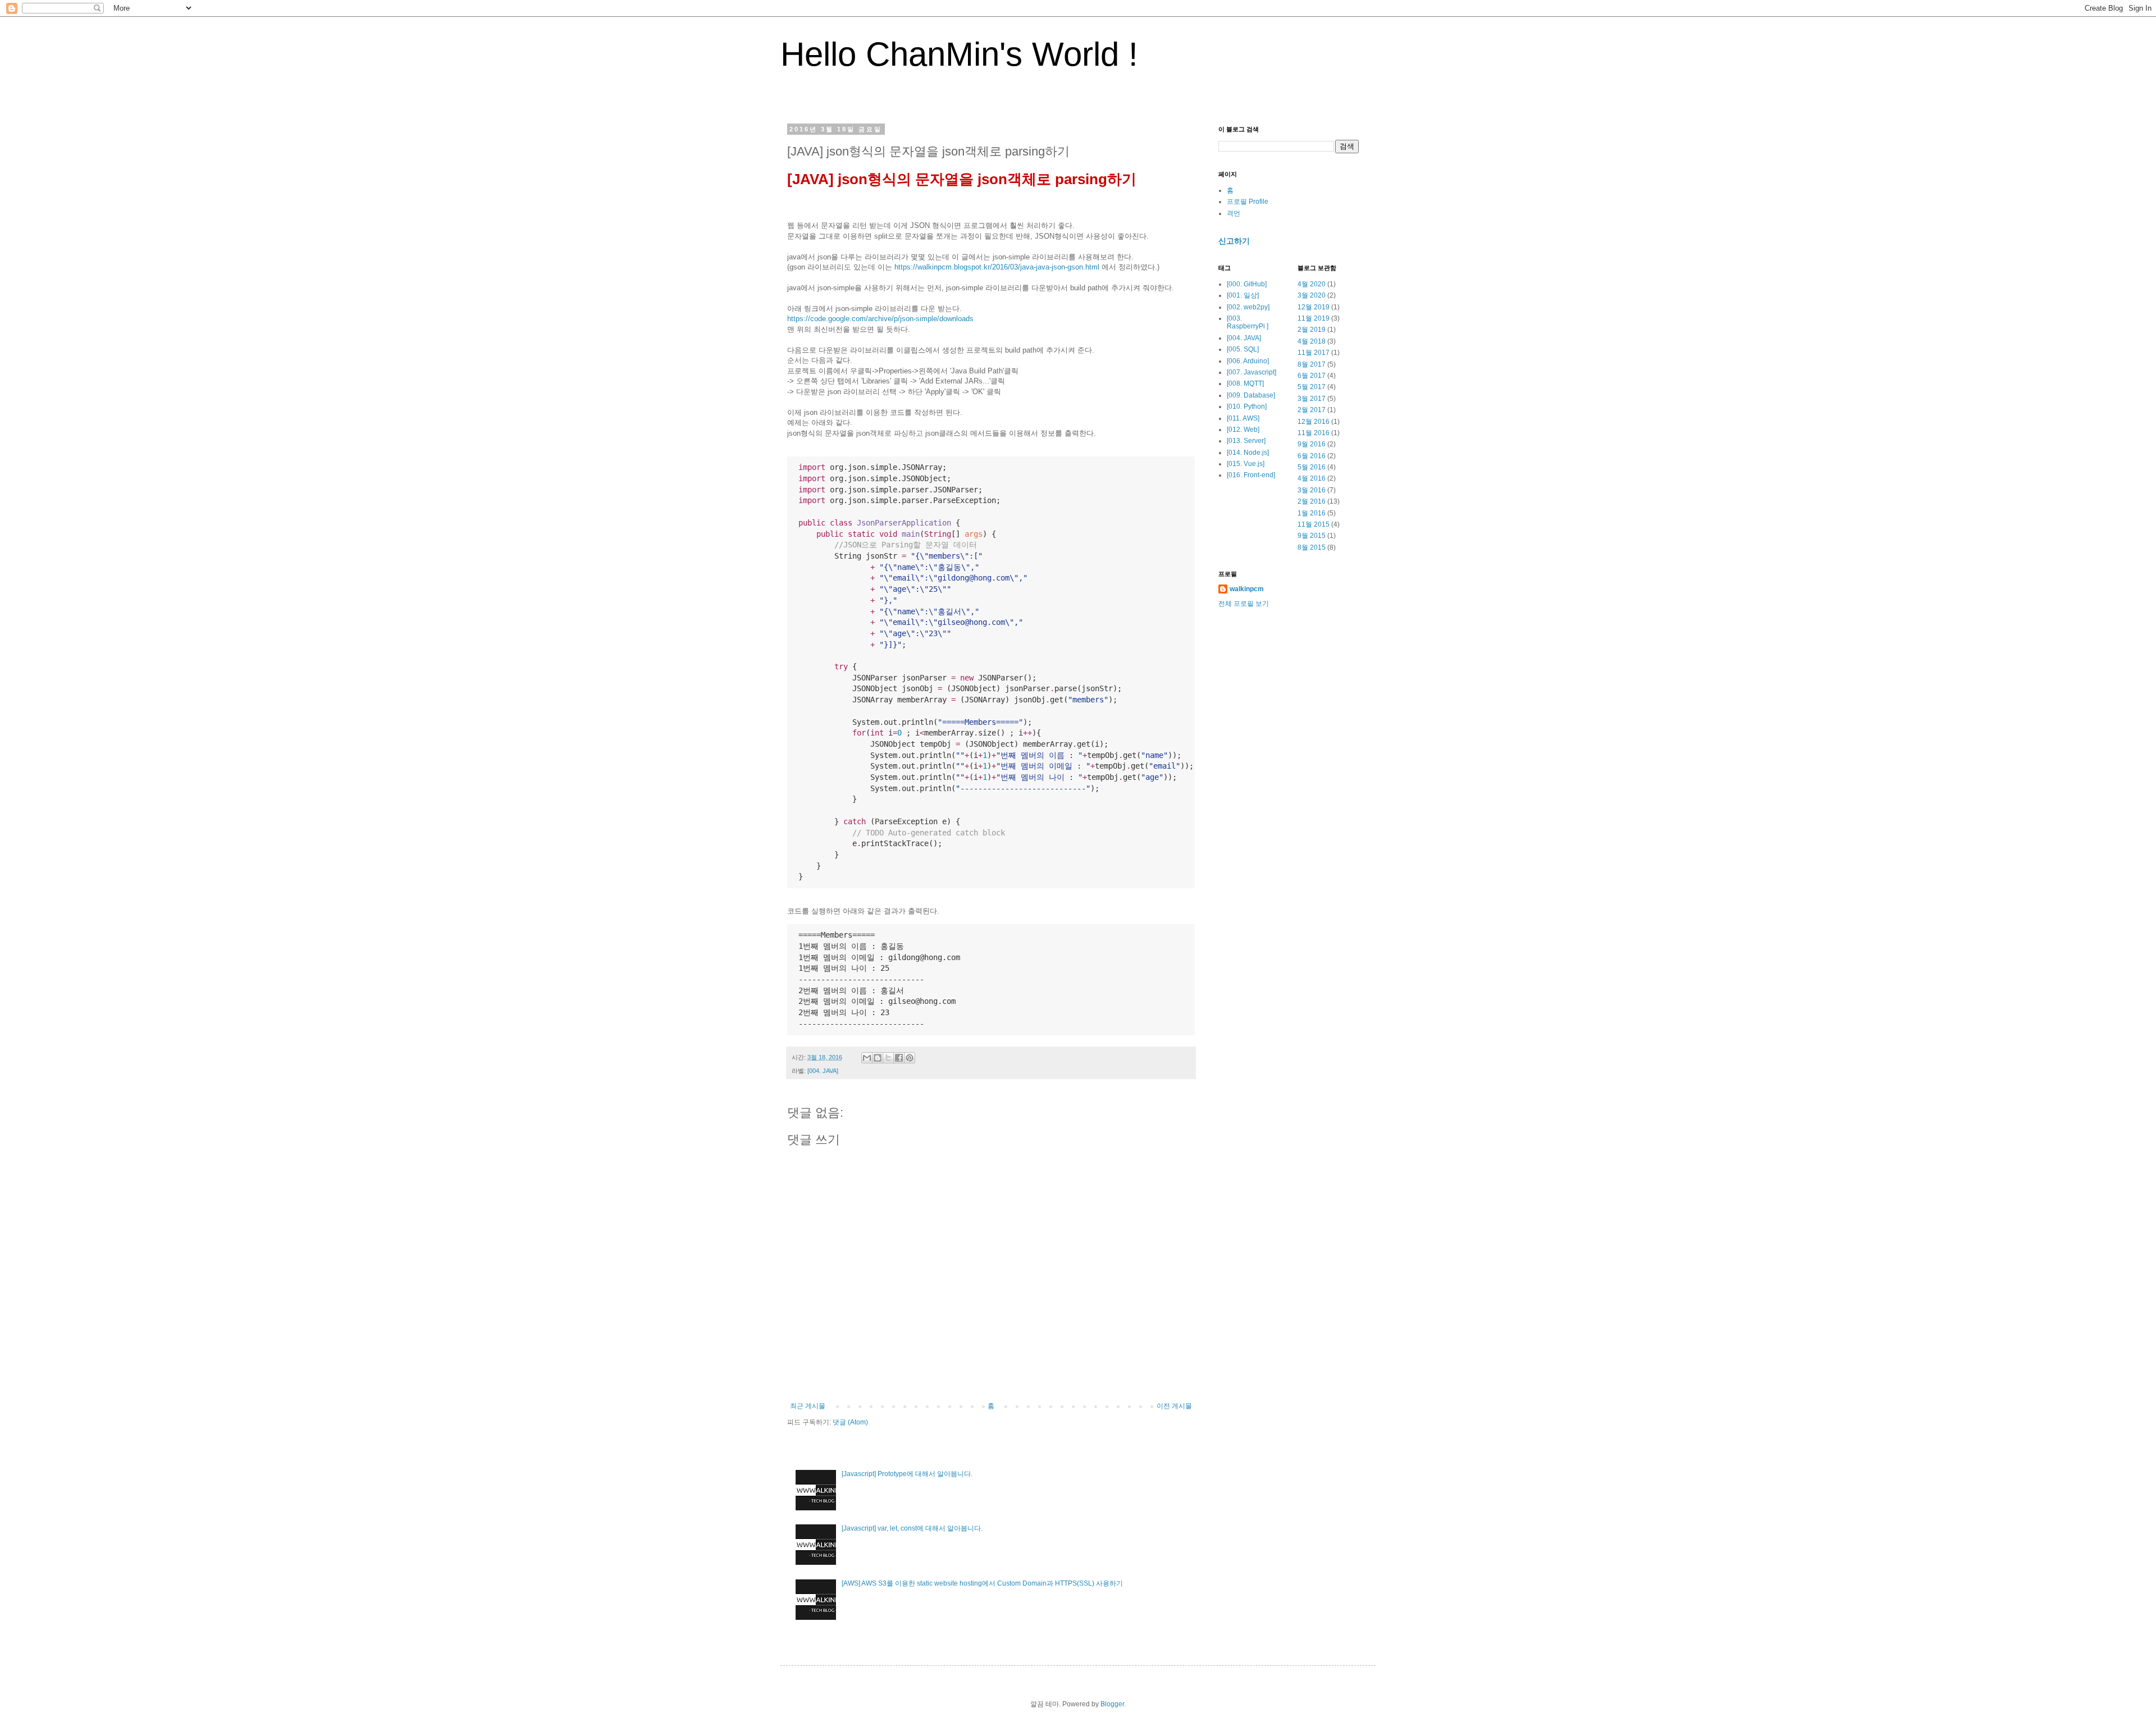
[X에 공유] (888, 1058)
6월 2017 (1312, 376)
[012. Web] (1243, 430)
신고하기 (1234, 241)
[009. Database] (1251, 395)
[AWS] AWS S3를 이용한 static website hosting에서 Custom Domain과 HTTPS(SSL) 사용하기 (982, 1583)
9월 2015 (1312, 536)
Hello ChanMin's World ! (959, 54)
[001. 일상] (1243, 295)
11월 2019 (1314, 318)
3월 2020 (1312, 295)
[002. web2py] (1248, 307)
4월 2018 (1312, 341)
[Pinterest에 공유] (910, 1058)
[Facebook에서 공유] (899, 1058)
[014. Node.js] (1248, 453)
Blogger (1112, 1704)
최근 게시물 (808, 1406)
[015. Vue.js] (1246, 464)
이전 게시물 (1174, 1406)
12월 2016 (1314, 422)
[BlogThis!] (878, 1058)
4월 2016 (1312, 478)
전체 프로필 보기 (1244, 604)
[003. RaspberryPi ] (1248, 322)
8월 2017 (1312, 364)
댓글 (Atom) (850, 1422)
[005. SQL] (1243, 349)
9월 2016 (1312, 444)
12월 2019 (1314, 307)
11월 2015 (1314, 524)
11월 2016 (1314, 433)
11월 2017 (1314, 353)
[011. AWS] (1243, 418)
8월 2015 (1312, 547)
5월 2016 (1312, 467)
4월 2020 (1312, 284)
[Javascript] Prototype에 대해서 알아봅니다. (907, 1474)
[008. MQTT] (1245, 383)
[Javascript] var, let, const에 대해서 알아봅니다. (912, 1528)
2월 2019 (1312, 330)
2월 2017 (1312, 410)
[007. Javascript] (1251, 372)
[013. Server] (1246, 441)
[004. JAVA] (823, 1071)
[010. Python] (1247, 407)
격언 (1234, 213)
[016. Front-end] (1251, 475)
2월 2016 (1312, 501)
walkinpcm (1247, 589)
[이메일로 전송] (867, 1058)
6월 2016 (1312, 456)
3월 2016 (1312, 490)
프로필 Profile (1248, 202)
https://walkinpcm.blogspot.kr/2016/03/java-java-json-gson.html (997, 267)
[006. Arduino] (1248, 361)
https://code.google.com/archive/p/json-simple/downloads (880, 319)
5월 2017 (1312, 387)
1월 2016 (1312, 513)
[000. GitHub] (1247, 284)
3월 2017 (1312, 399)
